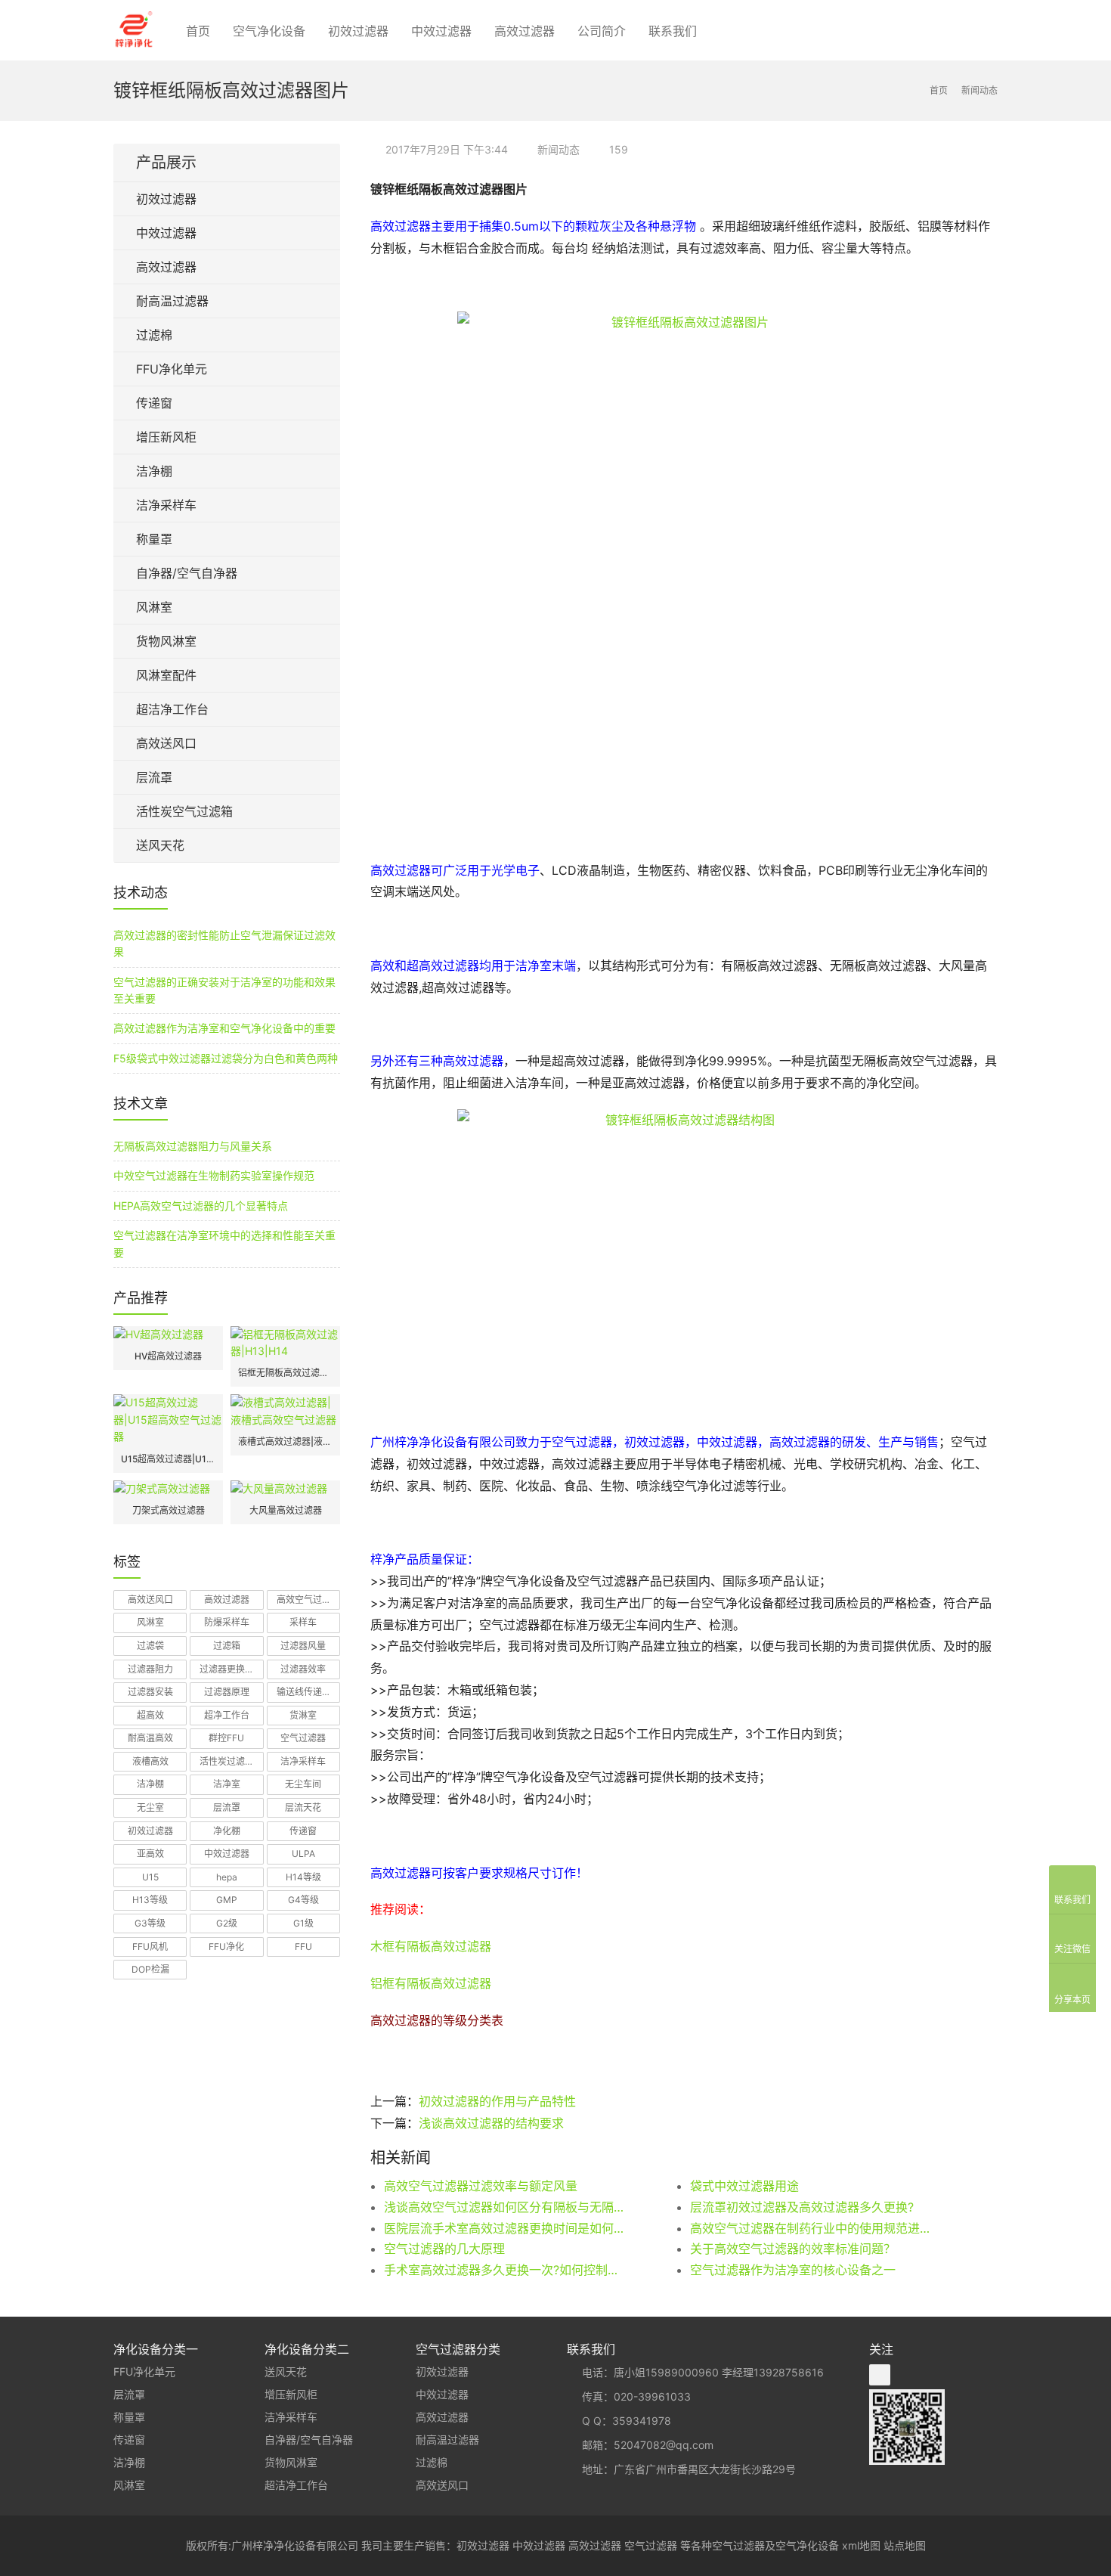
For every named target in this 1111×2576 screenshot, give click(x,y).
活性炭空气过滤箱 (184, 811)
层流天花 (303, 1807)
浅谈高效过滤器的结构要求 (491, 2123)
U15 (150, 1877)
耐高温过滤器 (172, 301)
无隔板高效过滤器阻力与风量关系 (193, 1146)
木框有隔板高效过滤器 (431, 1946)
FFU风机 (150, 1947)
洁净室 (227, 1784)
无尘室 (150, 1807)
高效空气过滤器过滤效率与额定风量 (481, 2186)
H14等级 (303, 1877)
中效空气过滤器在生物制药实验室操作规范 (214, 1175)
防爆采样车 (227, 1622)
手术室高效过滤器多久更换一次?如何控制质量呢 (506, 2270)
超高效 (150, 1715)
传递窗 (154, 403)
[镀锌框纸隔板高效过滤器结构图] (684, 1263)
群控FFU (226, 1738)
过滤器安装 (150, 1692)
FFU (303, 1947)
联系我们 (673, 31)
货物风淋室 (166, 641)
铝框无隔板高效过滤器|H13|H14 (285, 1373)
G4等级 (303, 1900)
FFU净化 (226, 1947)
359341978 (642, 2421)
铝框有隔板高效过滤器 (431, 1983)
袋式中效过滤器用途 (744, 2186)
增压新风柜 (166, 437)
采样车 (303, 1622)
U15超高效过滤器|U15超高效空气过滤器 (168, 1459)
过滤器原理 (227, 1692)
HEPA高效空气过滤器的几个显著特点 (201, 1206)
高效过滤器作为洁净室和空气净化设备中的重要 (224, 1028)
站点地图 (905, 2545)
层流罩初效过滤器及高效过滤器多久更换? (802, 2207)
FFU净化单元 (172, 369)
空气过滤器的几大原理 (444, 2249)
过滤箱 (227, 1646)
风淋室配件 (166, 675)
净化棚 (227, 1831)
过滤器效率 (303, 1669)
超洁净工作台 (172, 709)
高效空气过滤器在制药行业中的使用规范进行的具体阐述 (812, 2228)
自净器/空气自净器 (187, 573)
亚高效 (150, 1854)
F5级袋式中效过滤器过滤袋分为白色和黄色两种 (226, 1058)
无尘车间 (303, 1784)
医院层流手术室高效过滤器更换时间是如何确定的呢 (506, 2228)
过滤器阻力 (150, 1669)
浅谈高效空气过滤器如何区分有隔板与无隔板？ (506, 2207)
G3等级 (150, 1923)
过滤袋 (150, 1646)
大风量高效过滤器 (286, 1510)
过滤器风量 (303, 1646)
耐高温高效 (150, 1738)
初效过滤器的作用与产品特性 (497, 2101)
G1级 (303, 1923)
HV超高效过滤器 (168, 1356)
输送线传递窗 (304, 1692)
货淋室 (303, 1715)
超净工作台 (227, 1715)
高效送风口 (166, 743)
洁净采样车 (166, 505)
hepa (227, 1877)
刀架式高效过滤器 (169, 1510)
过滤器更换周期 (231, 1669)
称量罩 (154, 539)
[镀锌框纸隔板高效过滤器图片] (684, 578)
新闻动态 (559, 149)
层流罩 (154, 777)
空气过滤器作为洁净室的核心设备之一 (793, 2270)
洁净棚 (154, 471)
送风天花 (160, 845)
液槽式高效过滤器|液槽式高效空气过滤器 (285, 1441)
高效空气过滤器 (308, 1600)
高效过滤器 (525, 31)
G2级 (227, 1923)
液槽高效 (150, 1761)
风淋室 (154, 607)
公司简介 (602, 31)
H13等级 (150, 1900)
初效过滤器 (358, 31)
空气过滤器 (303, 1738)
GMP (227, 1900)
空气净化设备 (269, 31)
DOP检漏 (150, 1969)
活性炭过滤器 (227, 1761)
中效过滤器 (441, 31)
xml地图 (861, 2545)
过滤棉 (154, 335)
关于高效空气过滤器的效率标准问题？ (793, 2249)
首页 (198, 31)
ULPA (303, 1854)
